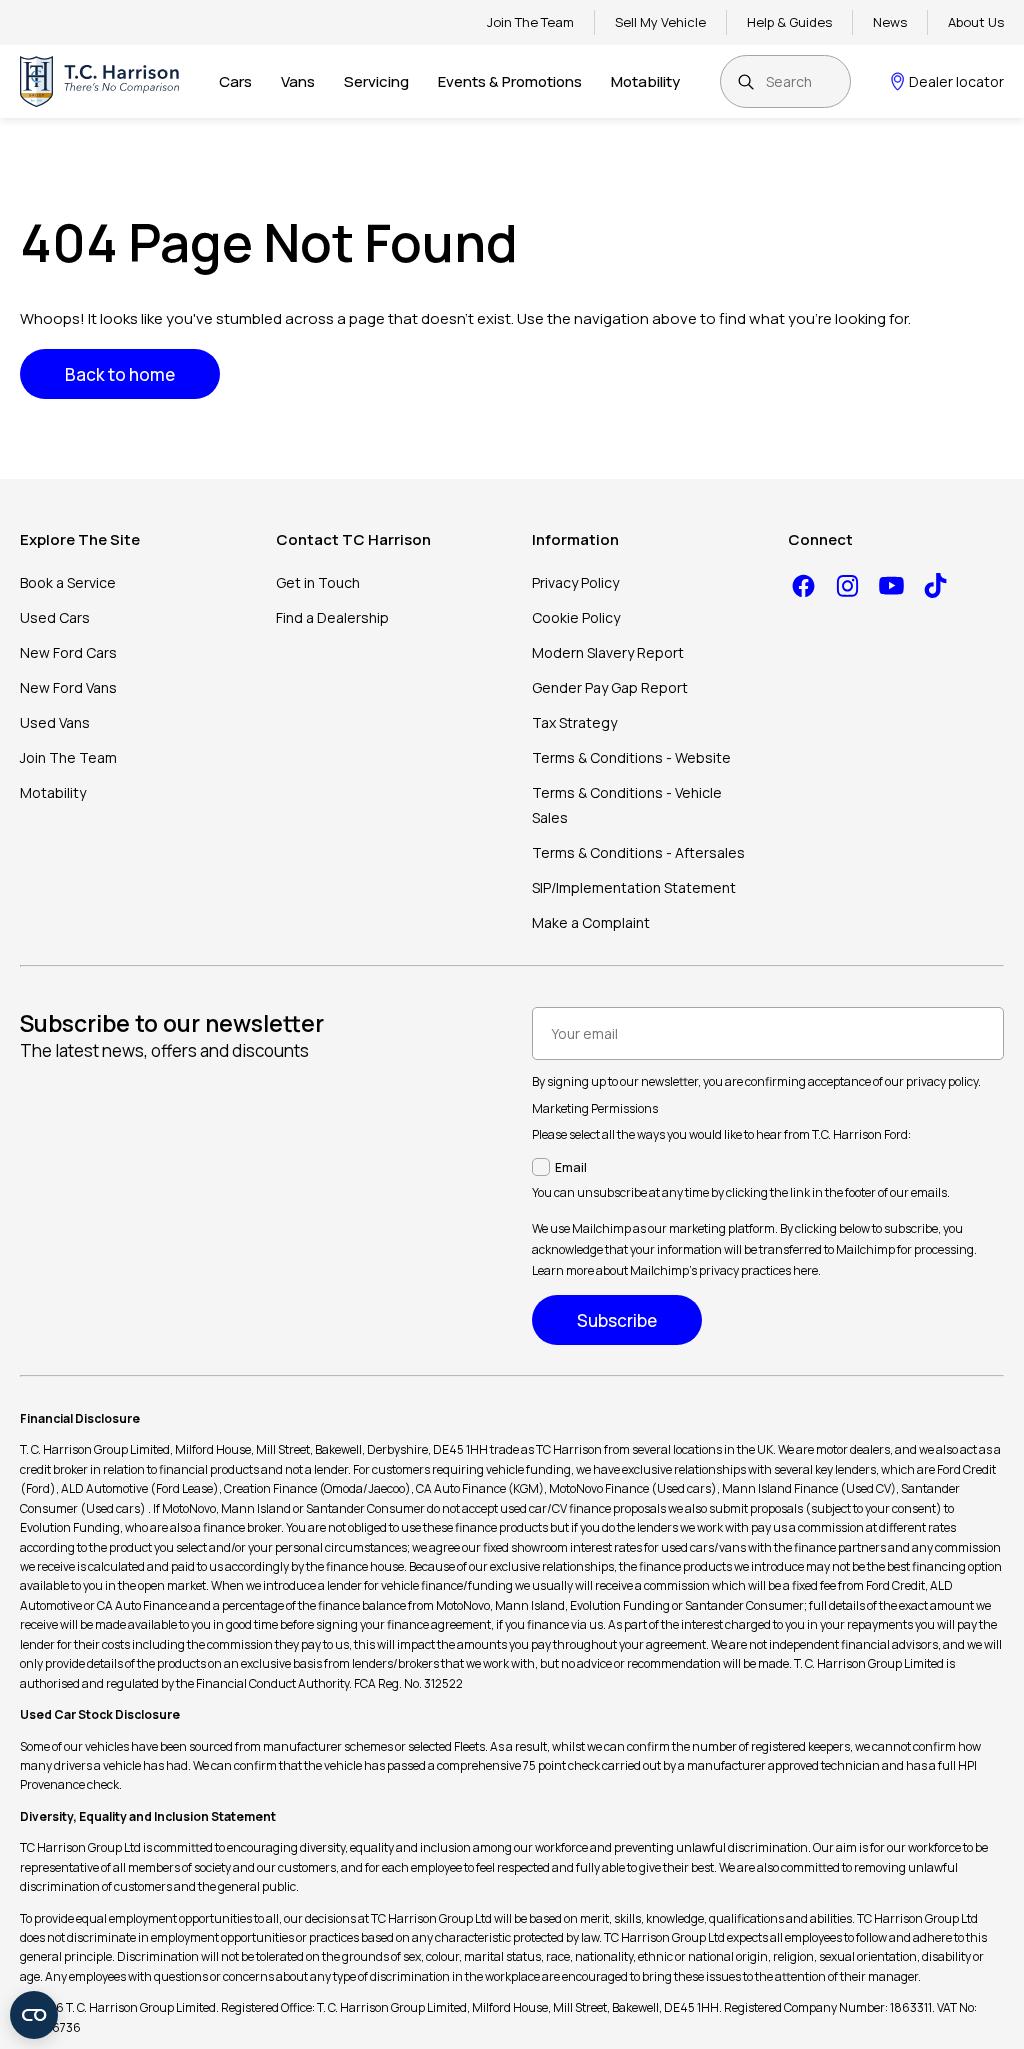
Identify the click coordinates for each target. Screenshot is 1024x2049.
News (890, 22)
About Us (976, 22)
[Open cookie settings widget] (34, 2015)
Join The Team (530, 22)
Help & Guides (789, 22)
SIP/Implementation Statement (634, 887)
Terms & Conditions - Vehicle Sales (627, 805)
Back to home (120, 374)
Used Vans (55, 722)
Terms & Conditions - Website (631, 757)
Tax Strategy (574, 722)
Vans (298, 81)
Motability (645, 81)
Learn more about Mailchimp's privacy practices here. (676, 1270)
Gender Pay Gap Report (610, 687)
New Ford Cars (68, 652)
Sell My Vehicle (660, 22)
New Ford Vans (68, 687)
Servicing (376, 81)
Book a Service (68, 582)
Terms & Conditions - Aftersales (638, 852)
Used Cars (55, 617)
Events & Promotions (510, 81)
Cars (235, 81)
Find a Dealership (332, 617)
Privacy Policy (575, 582)
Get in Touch (318, 582)
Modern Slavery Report (608, 652)
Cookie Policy (576, 617)
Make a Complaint (591, 922)
